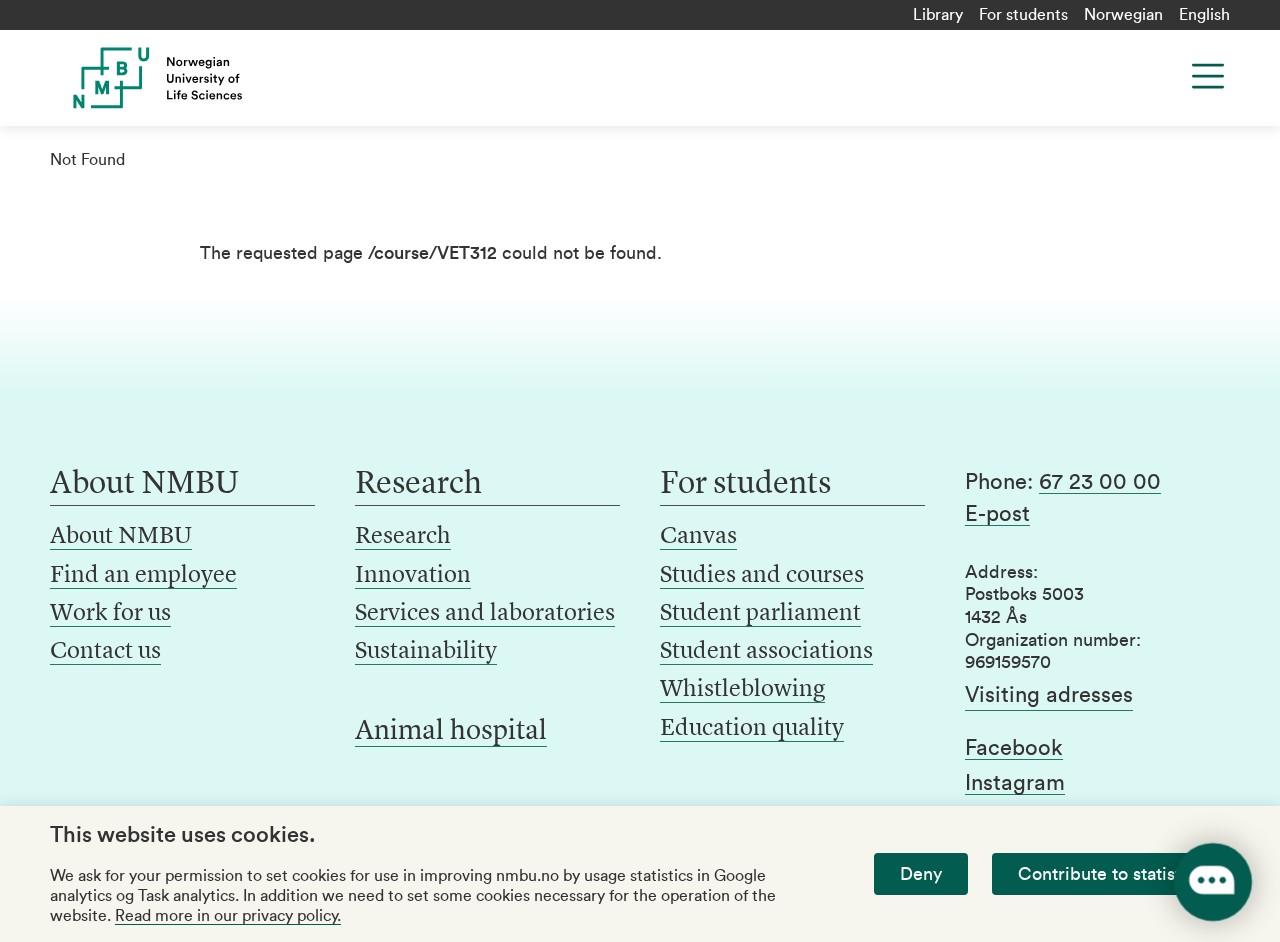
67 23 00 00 (1100, 482)
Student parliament (760, 614)
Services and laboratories (485, 614)
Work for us (110, 614)
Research (403, 537)
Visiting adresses (1049, 695)
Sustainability (426, 652)
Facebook (1014, 748)
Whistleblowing (742, 690)
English (1204, 15)
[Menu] (1208, 76)
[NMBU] (182, 78)
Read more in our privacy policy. (228, 916)
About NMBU (121, 537)
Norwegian (1123, 15)
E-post (997, 514)
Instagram (1015, 783)
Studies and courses (762, 576)
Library (938, 15)
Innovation (413, 576)
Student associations (766, 652)
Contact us (105, 652)
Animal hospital (451, 732)
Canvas (698, 537)
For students (1023, 15)
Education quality (752, 729)
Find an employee (143, 576)
